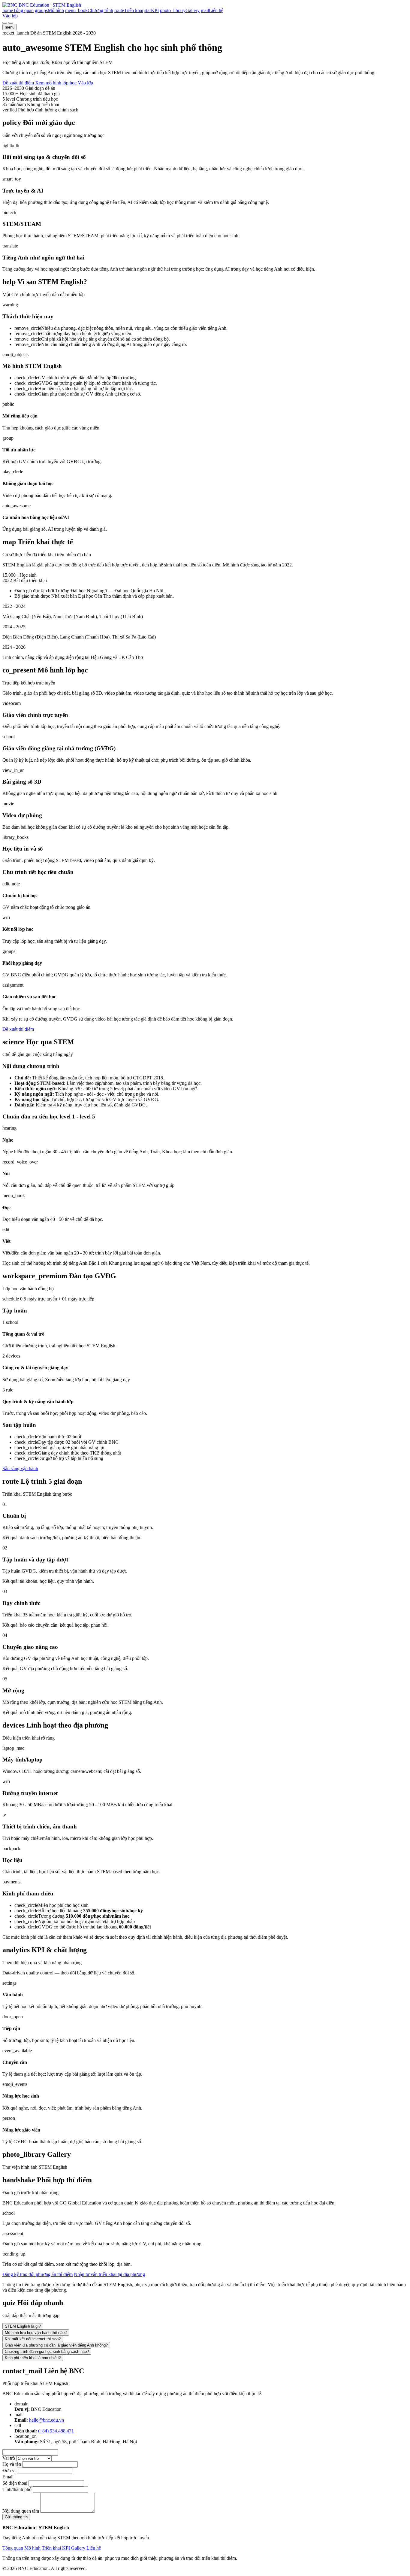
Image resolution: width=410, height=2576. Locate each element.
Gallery (78, 2548)
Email (8, 2477)
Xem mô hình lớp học (56, 83)
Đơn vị (9, 2470)
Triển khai (51, 2548)
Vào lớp (10, 16)
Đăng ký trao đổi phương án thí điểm (38, 2274)
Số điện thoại (15, 2483)
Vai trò (9, 2458)
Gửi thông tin (16, 2517)
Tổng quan (13, 2548)
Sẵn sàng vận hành (20, 1469)
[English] (11, 23)
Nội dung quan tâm (21, 2511)
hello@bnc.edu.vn (47, 2420)
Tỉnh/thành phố (17, 2489)
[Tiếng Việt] (5, 23)
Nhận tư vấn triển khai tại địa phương (109, 2274)
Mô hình (32, 2548)
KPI (66, 2548)
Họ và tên (12, 2464)
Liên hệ (94, 2548)
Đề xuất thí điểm (18, 83)
